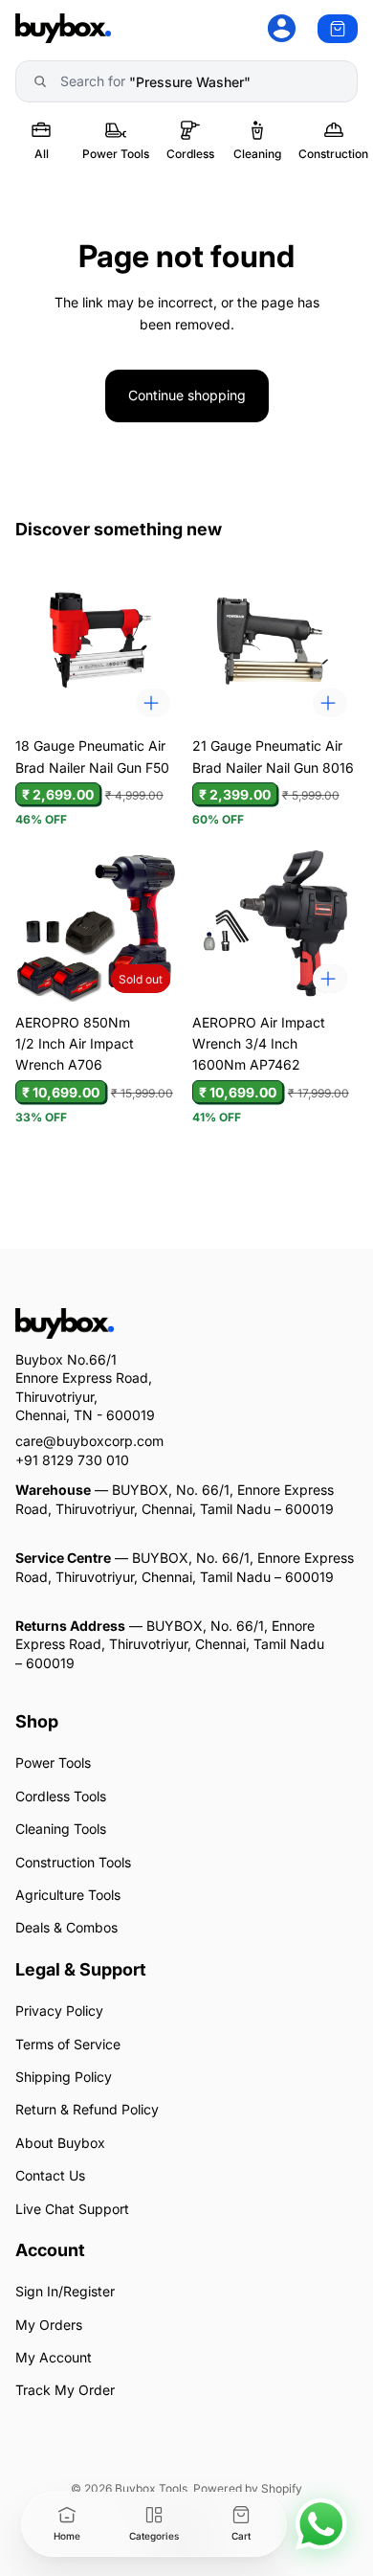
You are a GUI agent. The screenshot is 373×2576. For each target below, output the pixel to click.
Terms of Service (68, 2043)
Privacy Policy (59, 2011)
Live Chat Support (72, 2208)
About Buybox (60, 2143)
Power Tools (53, 1763)
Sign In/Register (65, 2291)
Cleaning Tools (61, 1829)
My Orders (49, 2324)
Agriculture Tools (68, 1895)
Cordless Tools (61, 1796)
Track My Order (65, 2390)
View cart (193, 2466)
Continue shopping (187, 395)
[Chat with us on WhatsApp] (321, 2524)
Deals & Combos (66, 1927)
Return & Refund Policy (87, 2109)
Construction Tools (73, 1861)
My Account (54, 2357)
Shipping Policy (64, 2077)
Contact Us (50, 2175)
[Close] (253, 2466)
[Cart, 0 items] (338, 29)
